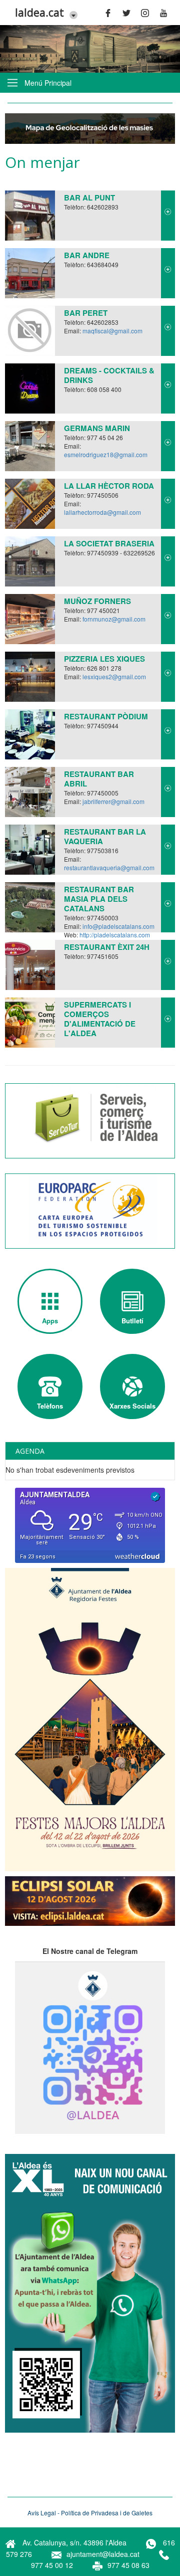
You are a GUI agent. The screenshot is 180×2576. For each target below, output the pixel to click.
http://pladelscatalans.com (115, 935)
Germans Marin (97, 428)
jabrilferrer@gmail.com (113, 801)
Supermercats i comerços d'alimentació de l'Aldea (100, 1019)
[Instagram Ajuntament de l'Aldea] (148, 13)
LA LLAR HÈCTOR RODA (109, 486)
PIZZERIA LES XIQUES (104, 659)
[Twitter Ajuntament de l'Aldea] (129, 13)
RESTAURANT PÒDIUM (106, 716)
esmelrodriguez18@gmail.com (106, 454)
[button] (71, 14)
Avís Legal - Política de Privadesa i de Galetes (90, 2513)
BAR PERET (86, 313)
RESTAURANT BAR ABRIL (99, 779)
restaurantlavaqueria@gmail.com (109, 867)
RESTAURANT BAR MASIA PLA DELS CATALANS (99, 899)
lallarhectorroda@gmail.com (102, 512)
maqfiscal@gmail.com (112, 331)
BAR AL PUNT (89, 197)
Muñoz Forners (97, 601)
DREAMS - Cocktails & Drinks (109, 375)
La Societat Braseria (109, 543)
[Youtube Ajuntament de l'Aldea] (166, 13)
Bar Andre (87, 255)
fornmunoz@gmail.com (114, 619)
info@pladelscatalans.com (118, 926)
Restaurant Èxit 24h (107, 947)
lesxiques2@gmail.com (114, 676)
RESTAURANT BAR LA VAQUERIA (105, 836)
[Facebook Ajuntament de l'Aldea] (111, 13)
